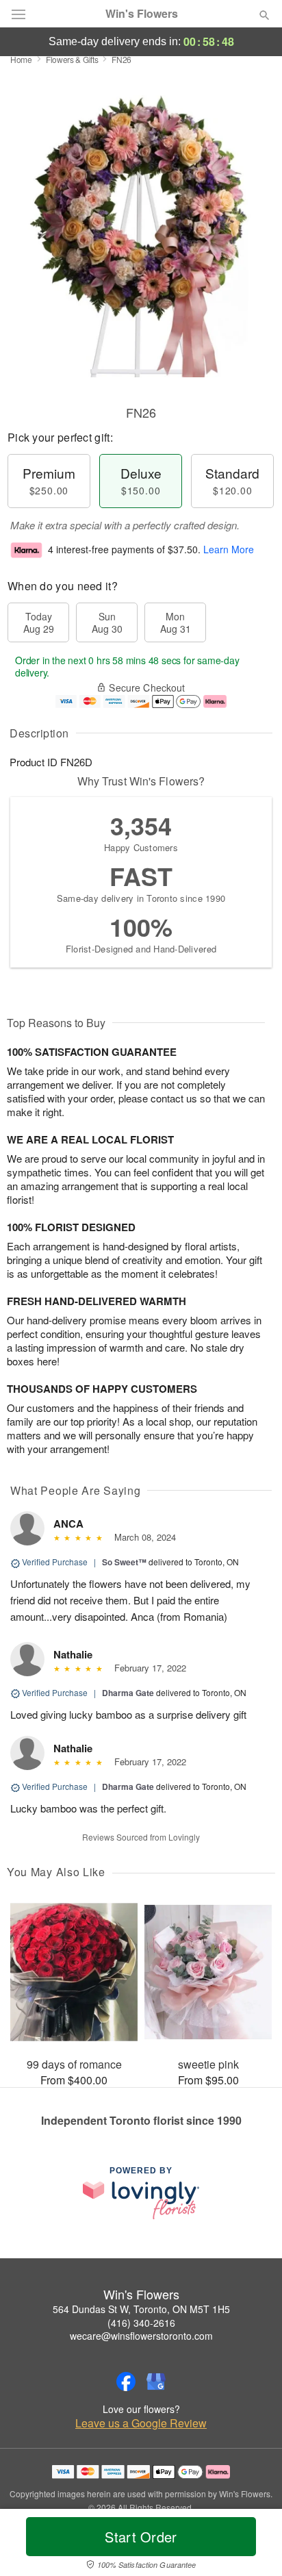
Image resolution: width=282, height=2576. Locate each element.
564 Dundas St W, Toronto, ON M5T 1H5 (141, 2309)
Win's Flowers (142, 14)
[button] (253, 2545)
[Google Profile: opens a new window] (156, 2382)
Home (21, 59)
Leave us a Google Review (141, 2423)
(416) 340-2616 (141, 2323)
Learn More (229, 549)
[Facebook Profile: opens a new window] (126, 2382)
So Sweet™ (124, 1562)
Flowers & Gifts (72, 59)
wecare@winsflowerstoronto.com (141, 2336)
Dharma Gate (128, 1693)
